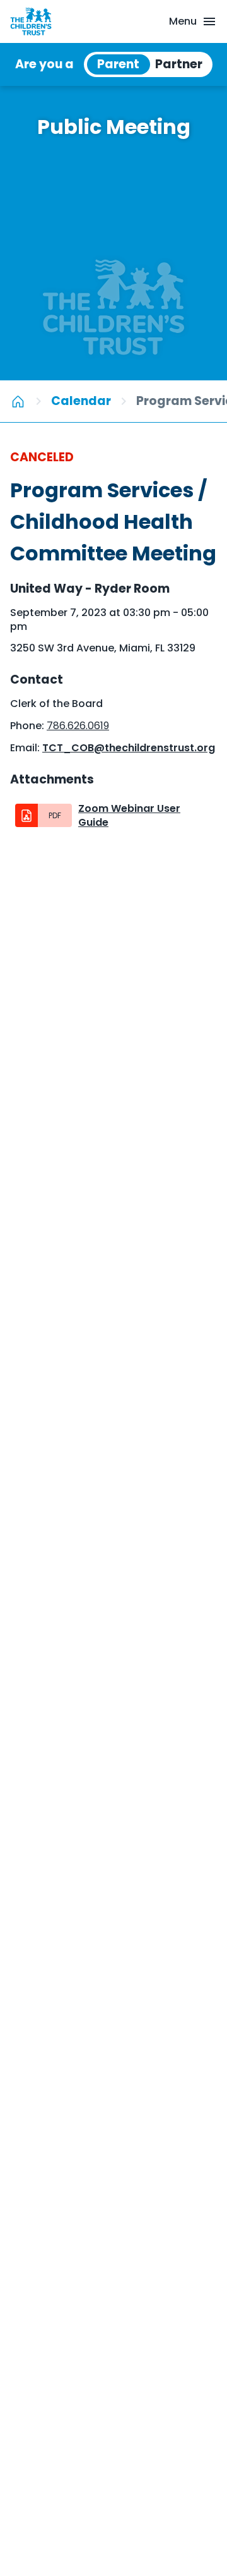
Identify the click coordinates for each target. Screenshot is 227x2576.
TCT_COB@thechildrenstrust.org (129, 748)
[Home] (18, 401)
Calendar (81, 401)
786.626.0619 (78, 726)
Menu (183, 21)
